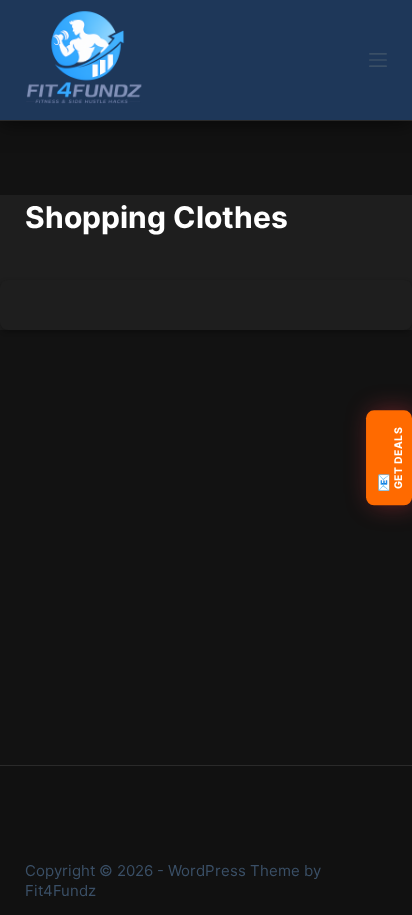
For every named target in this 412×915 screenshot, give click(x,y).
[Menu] (378, 60)
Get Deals (389, 458)
